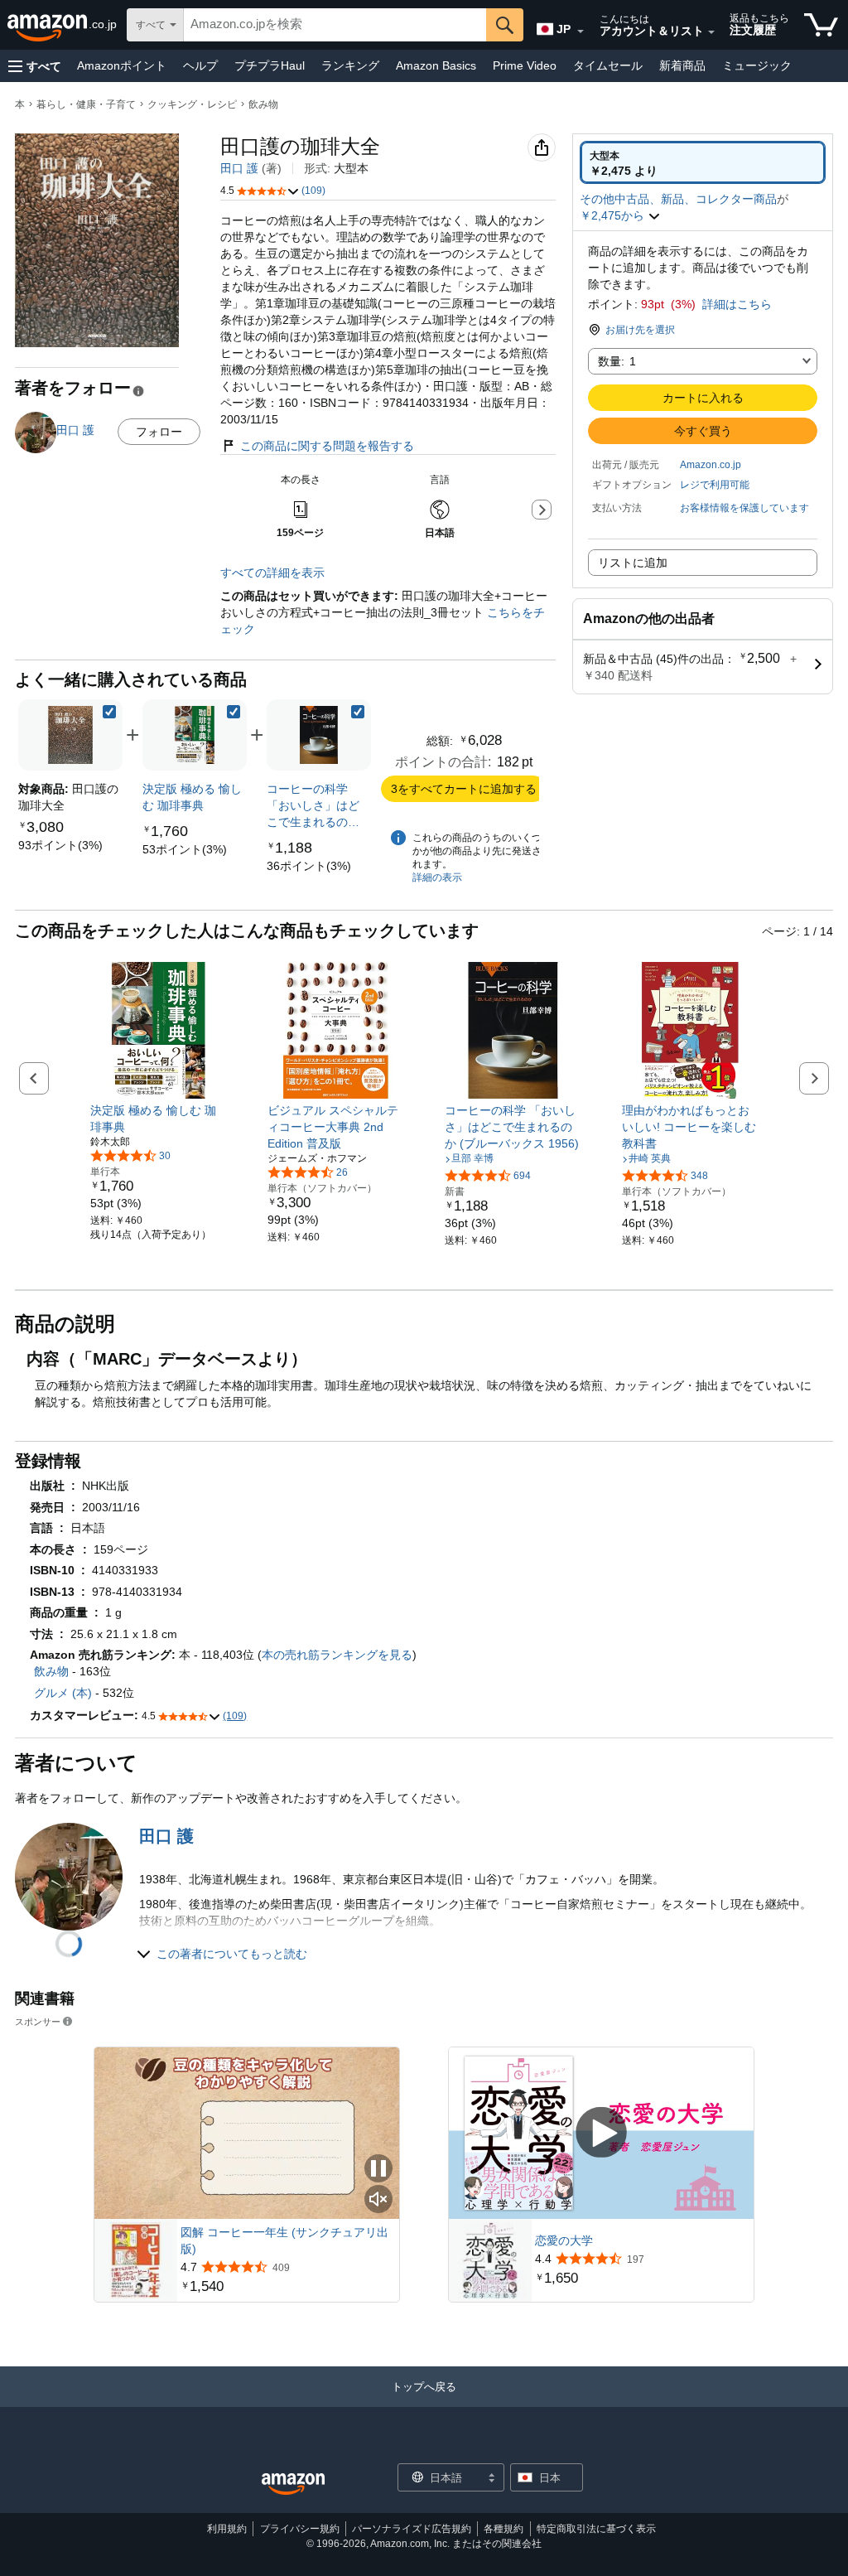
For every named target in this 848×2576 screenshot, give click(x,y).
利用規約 (227, 2529)
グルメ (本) (63, 1693)
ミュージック (757, 65)
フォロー (159, 432)
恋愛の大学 (564, 2240)
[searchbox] (335, 25)
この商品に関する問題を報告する (327, 446)
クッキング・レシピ (192, 104)
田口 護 (239, 168)
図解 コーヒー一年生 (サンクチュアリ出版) (284, 2240)
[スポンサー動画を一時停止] (378, 2170)
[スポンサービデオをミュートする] (378, 2200)
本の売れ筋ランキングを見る (337, 1655)
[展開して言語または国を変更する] (581, 31)
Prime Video (525, 65)
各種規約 (503, 2529)
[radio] (703, 162)
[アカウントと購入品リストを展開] (711, 32)
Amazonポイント (122, 65)
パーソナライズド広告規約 (412, 2529)
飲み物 (263, 104)
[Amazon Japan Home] (293, 2484)
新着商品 (682, 65)
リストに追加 (633, 563)
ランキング (350, 65)
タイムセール (608, 65)
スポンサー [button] (38, 2021)
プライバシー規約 (300, 2529)
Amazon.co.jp (711, 465)
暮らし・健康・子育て (86, 104)
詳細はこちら (737, 304)
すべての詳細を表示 (272, 573)
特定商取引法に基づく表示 (596, 2529)
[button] (35, 66)
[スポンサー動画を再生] (601, 2133)
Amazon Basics (436, 65)
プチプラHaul (270, 65)
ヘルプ (200, 65)
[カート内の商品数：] (821, 25)
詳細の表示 (437, 877)
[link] (60, 845)
